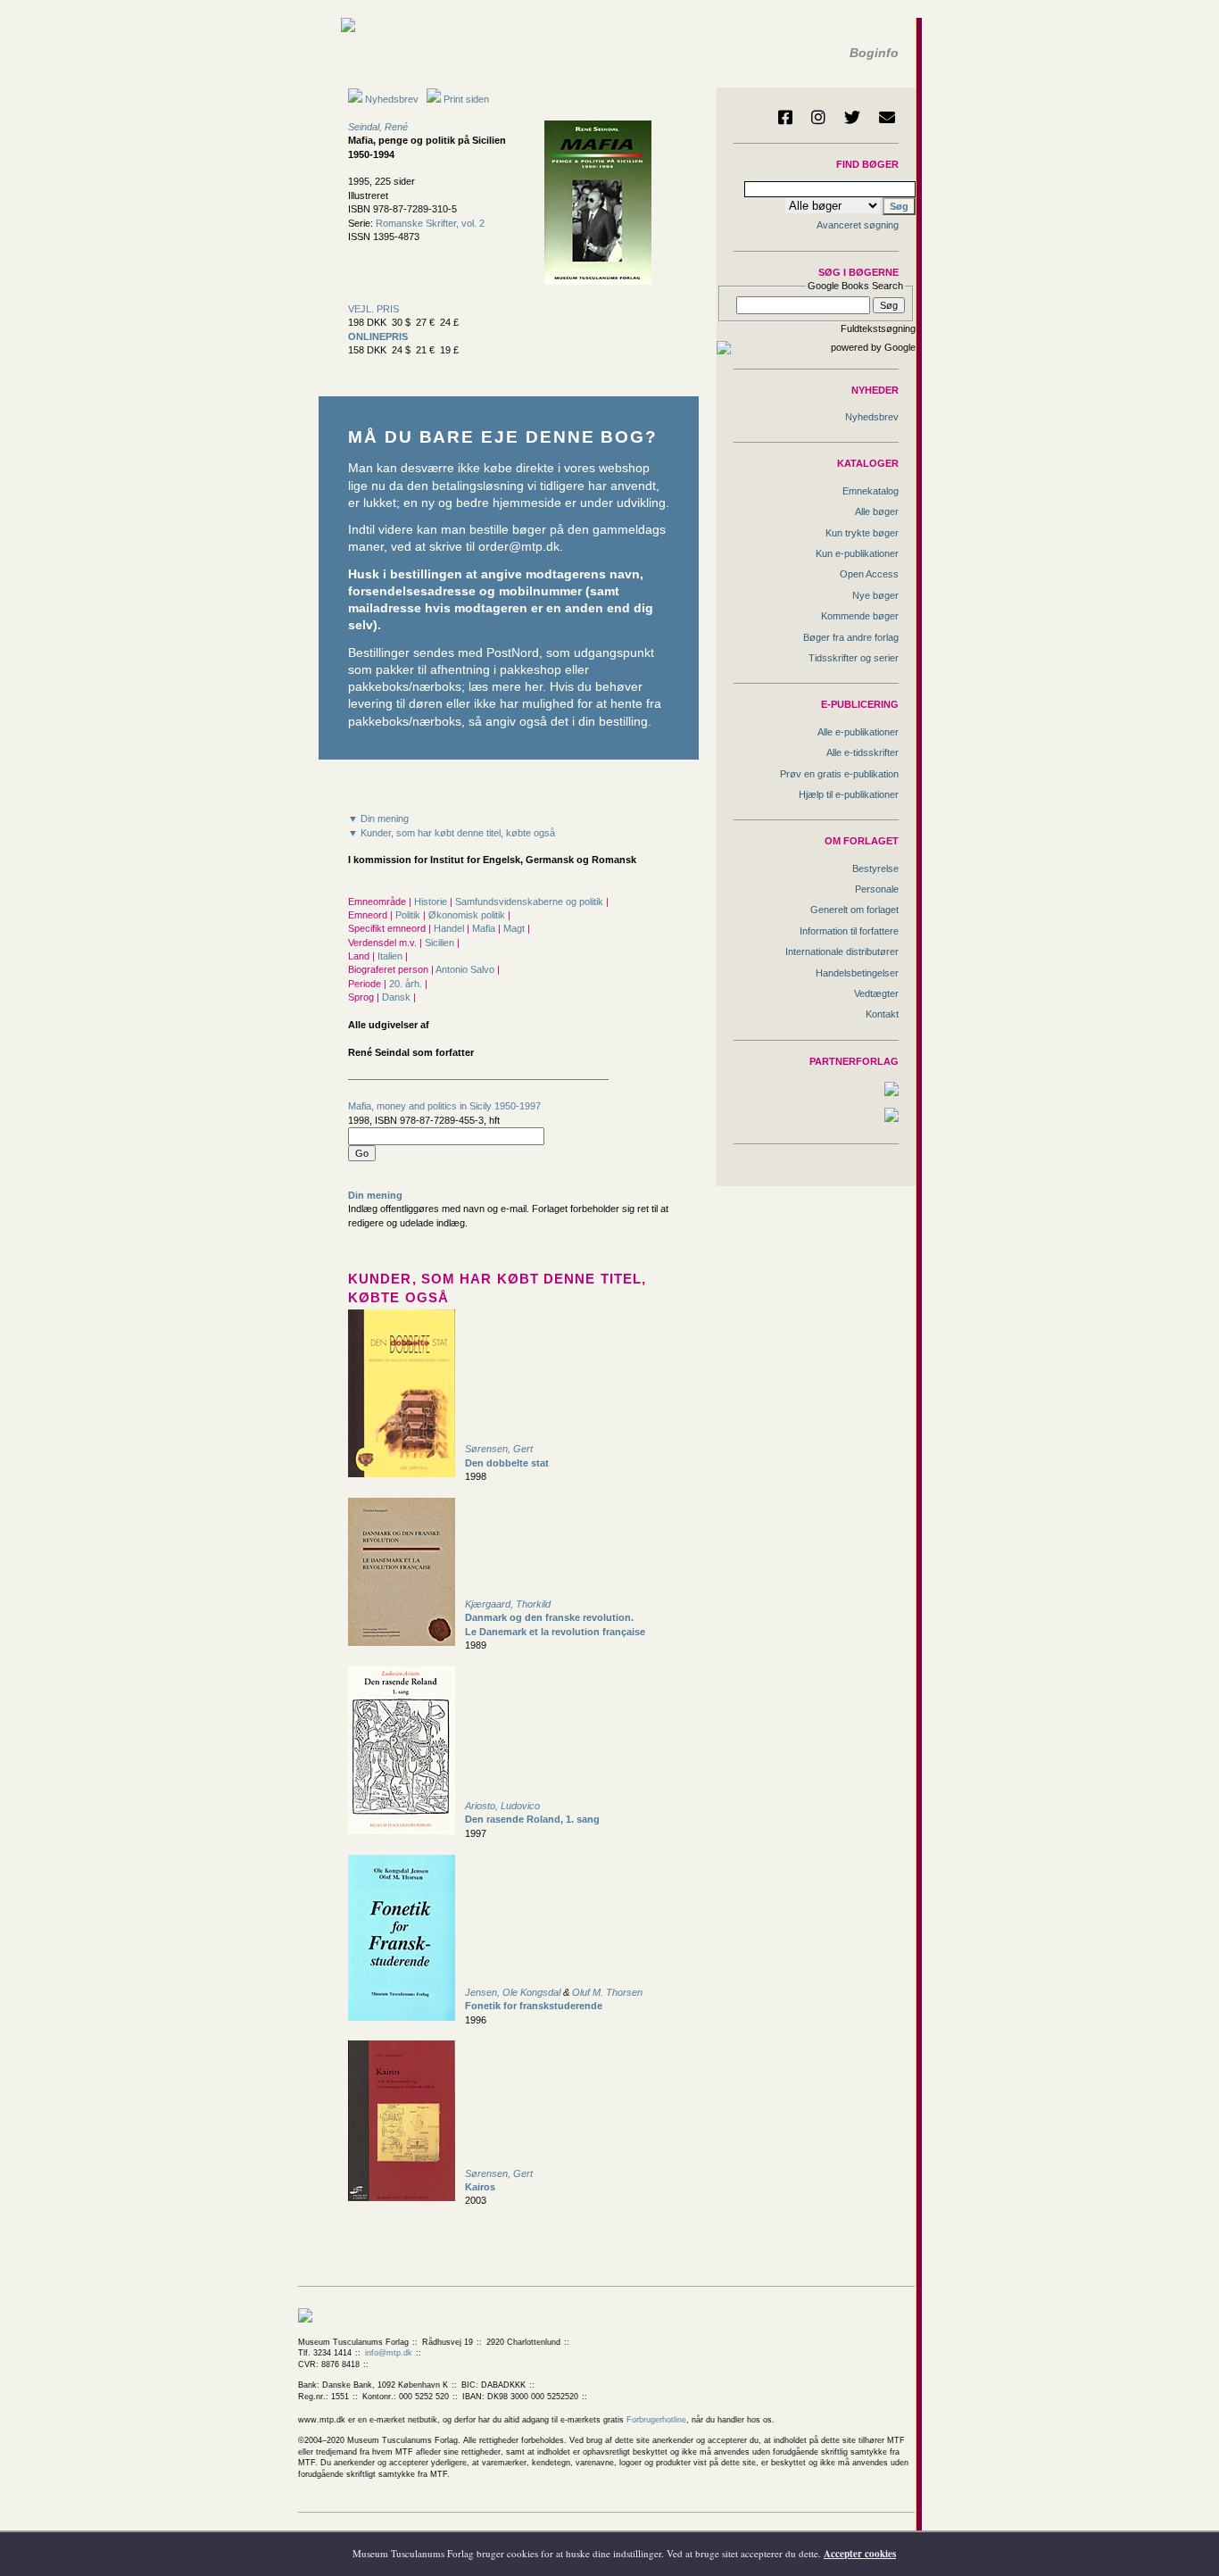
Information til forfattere (849, 931)
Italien (391, 956)
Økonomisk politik (468, 915)
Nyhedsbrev (390, 99)
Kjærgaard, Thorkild (508, 1604)
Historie (432, 902)
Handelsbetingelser (857, 973)
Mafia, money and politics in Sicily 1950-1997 (444, 1106)
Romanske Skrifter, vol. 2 (430, 223)
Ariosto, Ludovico (502, 1806)
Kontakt (882, 1014)
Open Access (869, 574)
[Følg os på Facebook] (785, 117)
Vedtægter (876, 993)
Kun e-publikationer (857, 553)
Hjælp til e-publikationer (849, 794)
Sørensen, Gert (499, 1449)
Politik (409, 915)
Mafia (485, 928)
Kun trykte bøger (862, 533)
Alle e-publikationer (858, 732)
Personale (877, 889)
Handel (450, 928)
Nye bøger (875, 595)
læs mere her (506, 687)
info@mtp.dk (389, 2353)
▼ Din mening (378, 819)
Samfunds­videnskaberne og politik (531, 902)
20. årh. (407, 984)
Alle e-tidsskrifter (862, 752)
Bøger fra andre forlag (851, 637)
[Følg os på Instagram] (818, 117)
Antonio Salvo (466, 969)
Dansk (398, 997)
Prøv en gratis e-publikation (839, 774)
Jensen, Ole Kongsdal (513, 1992)
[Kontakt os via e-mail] (887, 117)
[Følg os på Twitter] (852, 117)
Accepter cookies (860, 2554)
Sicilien (441, 943)
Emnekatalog (871, 491)
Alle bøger (877, 511)
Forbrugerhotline (656, 2420)
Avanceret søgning (858, 225)
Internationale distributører (842, 951)
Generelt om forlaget (854, 910)
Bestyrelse (875, 868)
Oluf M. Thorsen (607, 1992)
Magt (515, 928)
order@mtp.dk (519, 547)
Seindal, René (378, 127)
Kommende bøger (860, 616)
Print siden (466, 99)
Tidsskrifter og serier (854, 658)
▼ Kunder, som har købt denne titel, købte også (452, 833)
